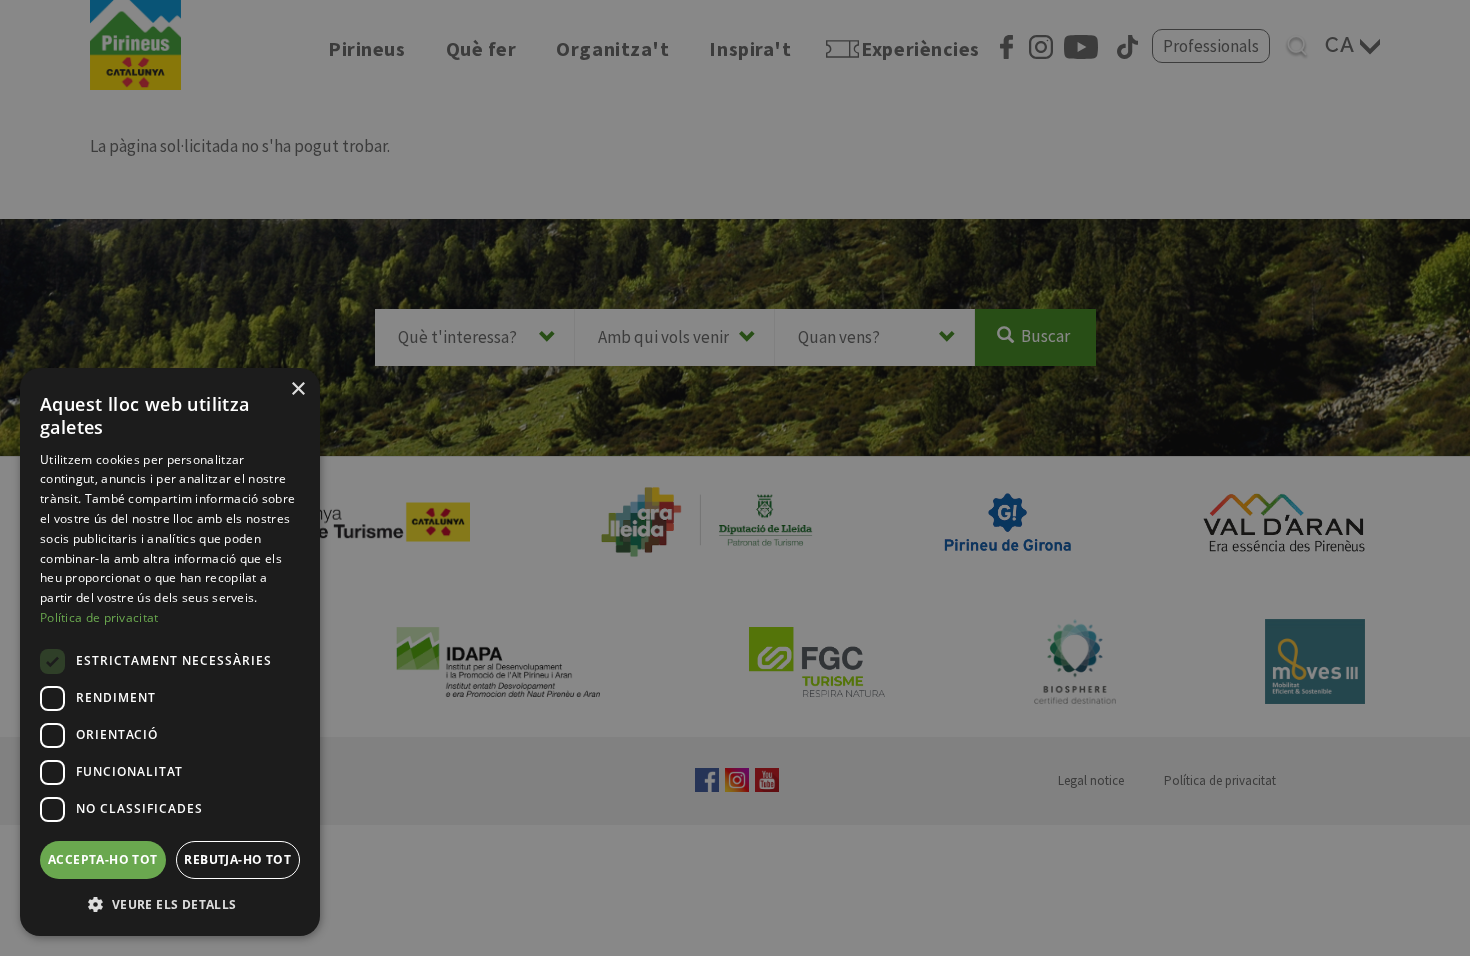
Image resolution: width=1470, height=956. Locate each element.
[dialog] (170, 652)
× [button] (297, 389)
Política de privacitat (99, 617)
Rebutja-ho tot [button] (237, 859)
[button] (170, 904)
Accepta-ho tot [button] (103, 859)
